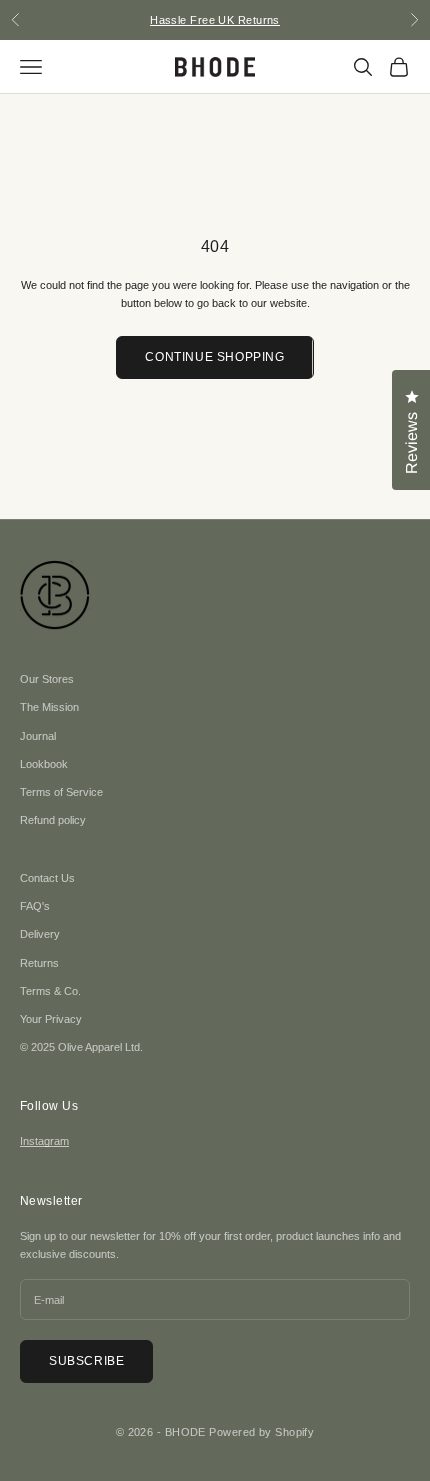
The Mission (49, 707)
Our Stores (47, 679)
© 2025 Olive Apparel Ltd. (81, 1047)
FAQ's (35, 906)
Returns (39, 963)
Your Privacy (51, 1019)
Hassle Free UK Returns (215, 20)
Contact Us (47, 878)
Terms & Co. (50, 991)
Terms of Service (61, 792)
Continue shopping (214, 357)
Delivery (40, 934)
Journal (38, 736)
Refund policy (53, 820)
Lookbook (44, 764)
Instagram (44, 1141)
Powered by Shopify (261, 1432)
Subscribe (86, 1361)
